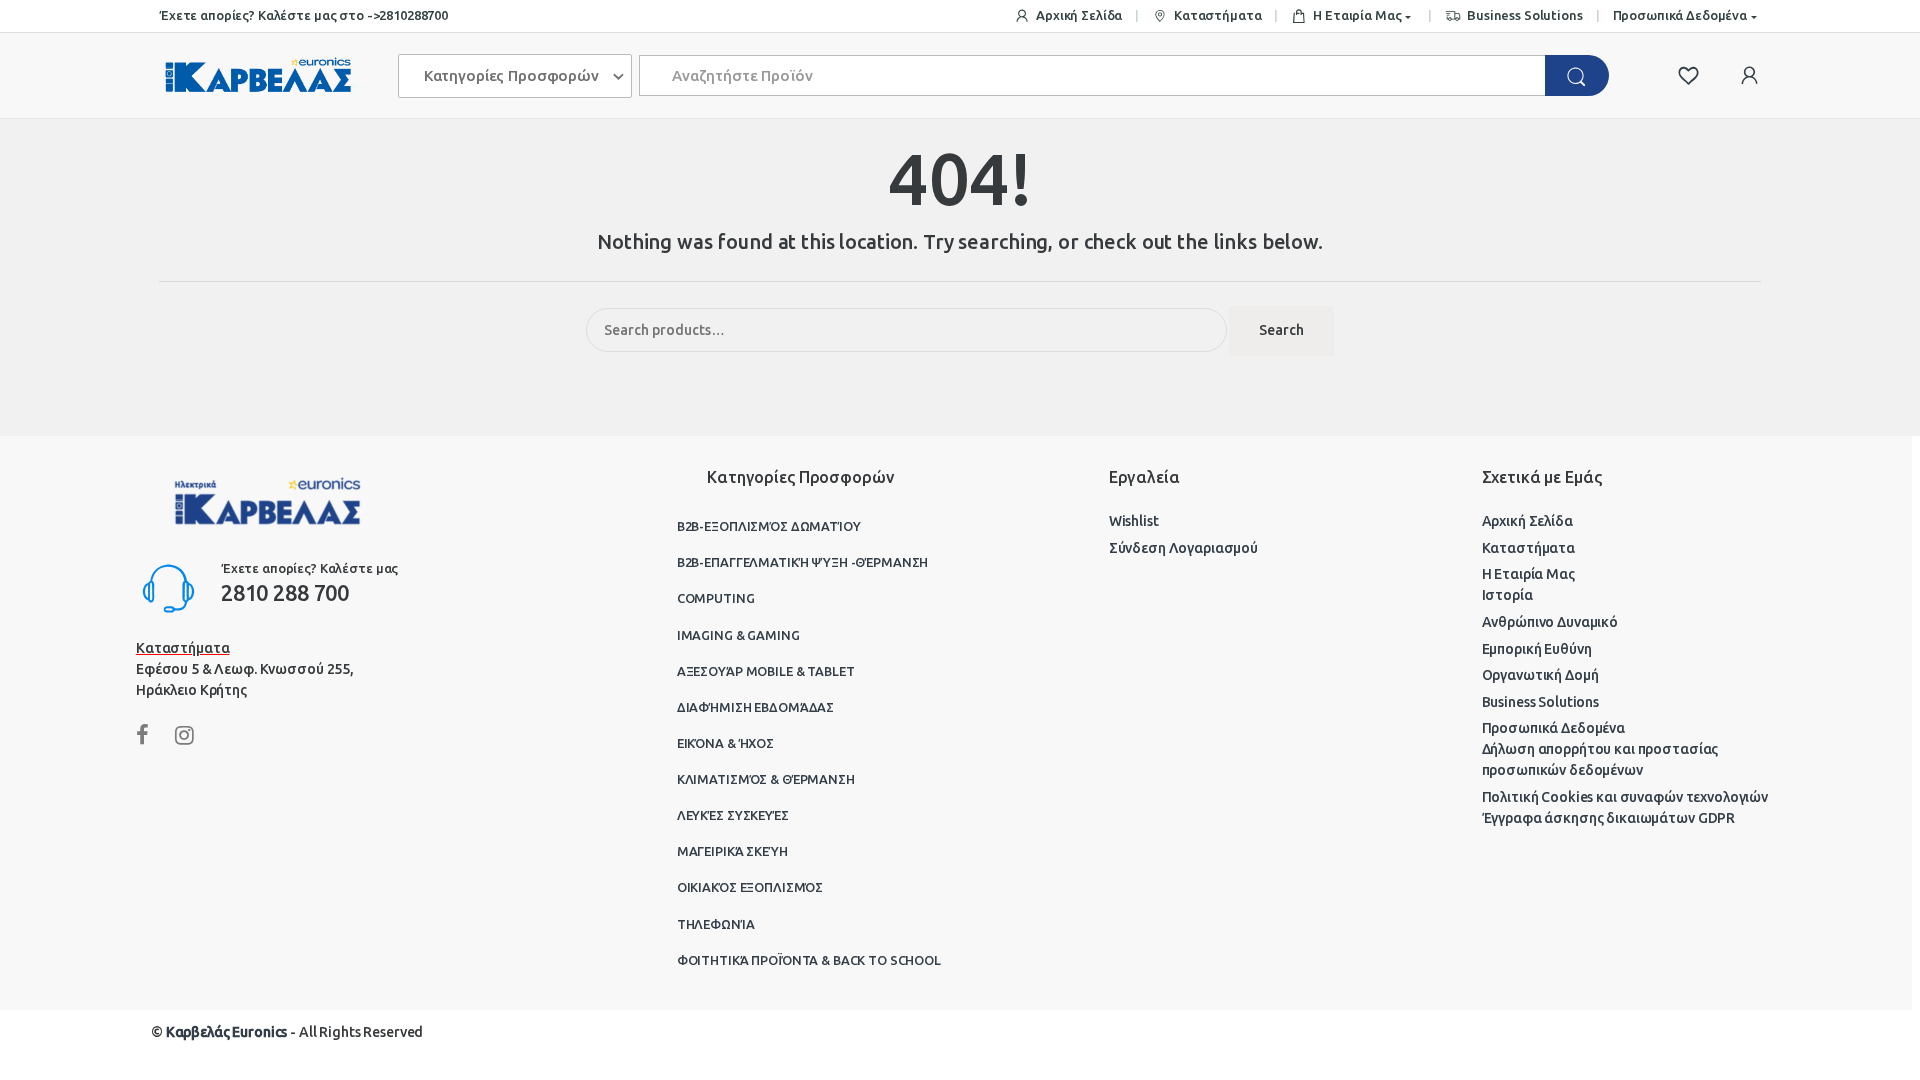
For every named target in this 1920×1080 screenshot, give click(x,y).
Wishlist (1134, 521)
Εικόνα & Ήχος (725, 743)
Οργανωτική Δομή (1540, 675)
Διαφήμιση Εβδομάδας (755, 707)
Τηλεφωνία (716, 924)
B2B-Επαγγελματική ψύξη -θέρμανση (803, 562)
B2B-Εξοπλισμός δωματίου (769, 526)
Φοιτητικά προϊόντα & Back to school (809, 960)
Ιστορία (1507, 595)
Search (1281, 330)
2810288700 (413, 15)
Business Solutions (1524, 15)
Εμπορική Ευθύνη (1537, 649)
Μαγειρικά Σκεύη (732, 851)
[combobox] (1093, 75)
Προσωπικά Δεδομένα (1680, 15)
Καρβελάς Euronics (227, 1032)
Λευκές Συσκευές (733, 815)
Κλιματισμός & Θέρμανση (766, 779)
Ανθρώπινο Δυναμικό (1550, 622)
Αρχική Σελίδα (1079, 15)
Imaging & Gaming (738, 635)
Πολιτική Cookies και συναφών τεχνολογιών (1625, 797)
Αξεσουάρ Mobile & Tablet (766, 671)
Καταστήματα (1217, 15)
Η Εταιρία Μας (1357, 15)
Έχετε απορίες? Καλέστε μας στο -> (269, 15)
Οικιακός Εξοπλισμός (750, 887)
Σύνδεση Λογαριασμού (1183, 548)
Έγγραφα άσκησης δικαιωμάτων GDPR (1609, 818)
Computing (716, 598)
